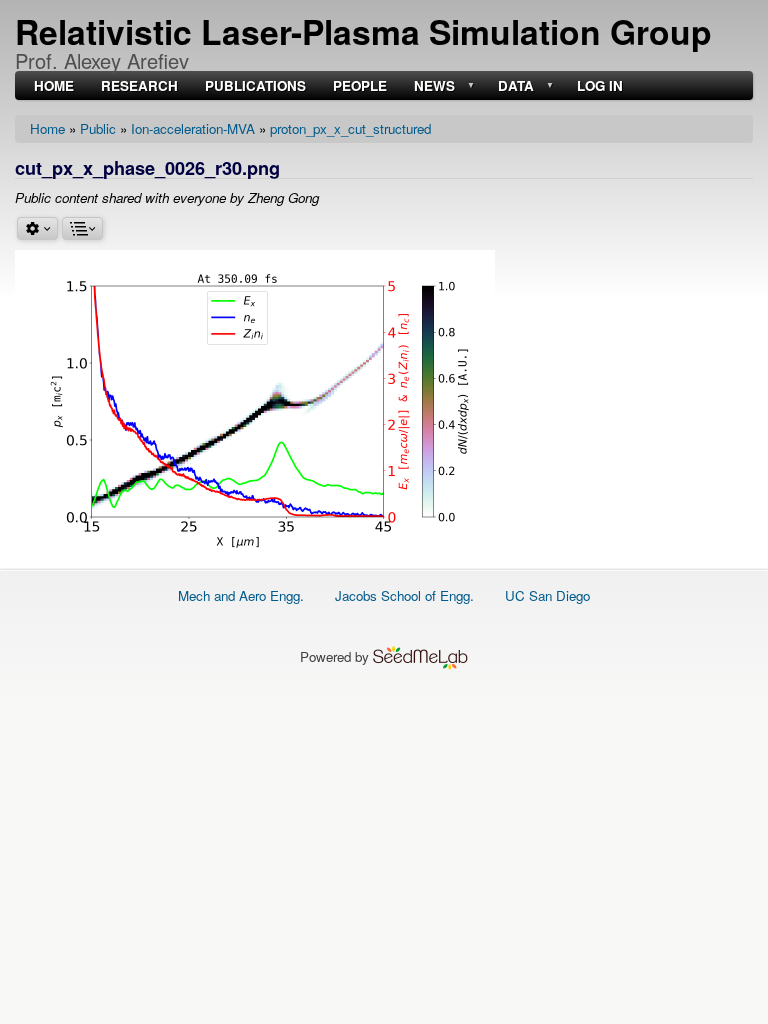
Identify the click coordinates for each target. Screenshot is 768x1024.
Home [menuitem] (54, 86)
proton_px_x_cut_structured (350, 128)
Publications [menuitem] (255, 86)
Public (98, 128)
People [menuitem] (360, 86)
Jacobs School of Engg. (404, 595)
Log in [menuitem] (600, 86)
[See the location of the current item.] (82, 228)
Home (47, 128)
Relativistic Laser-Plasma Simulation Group (363, 31)
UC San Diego (547, 595)
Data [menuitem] (514, 86)
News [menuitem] (432, 86)
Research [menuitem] (139, 86)
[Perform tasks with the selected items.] (37, 228)
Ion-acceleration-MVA (193, 128)
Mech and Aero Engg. (241, 595)
